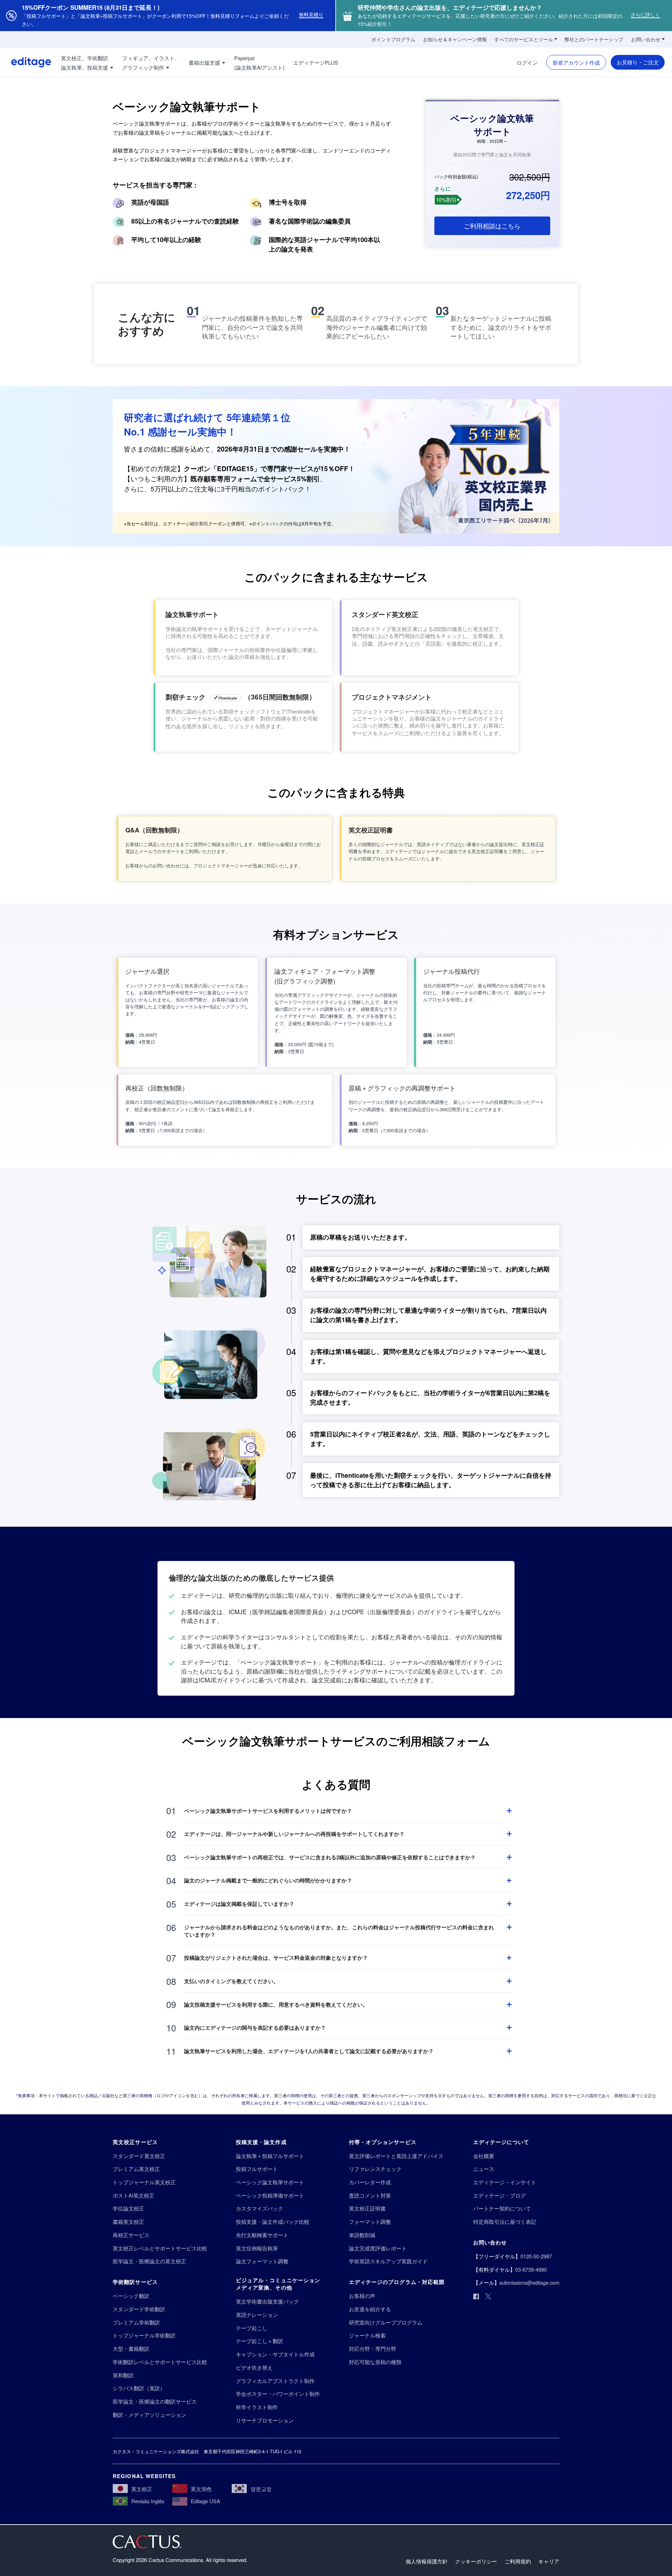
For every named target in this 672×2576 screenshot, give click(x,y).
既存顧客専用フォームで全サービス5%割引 (255, 479)
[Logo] (26, 62)
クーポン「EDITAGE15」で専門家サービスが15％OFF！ (269, 469)
